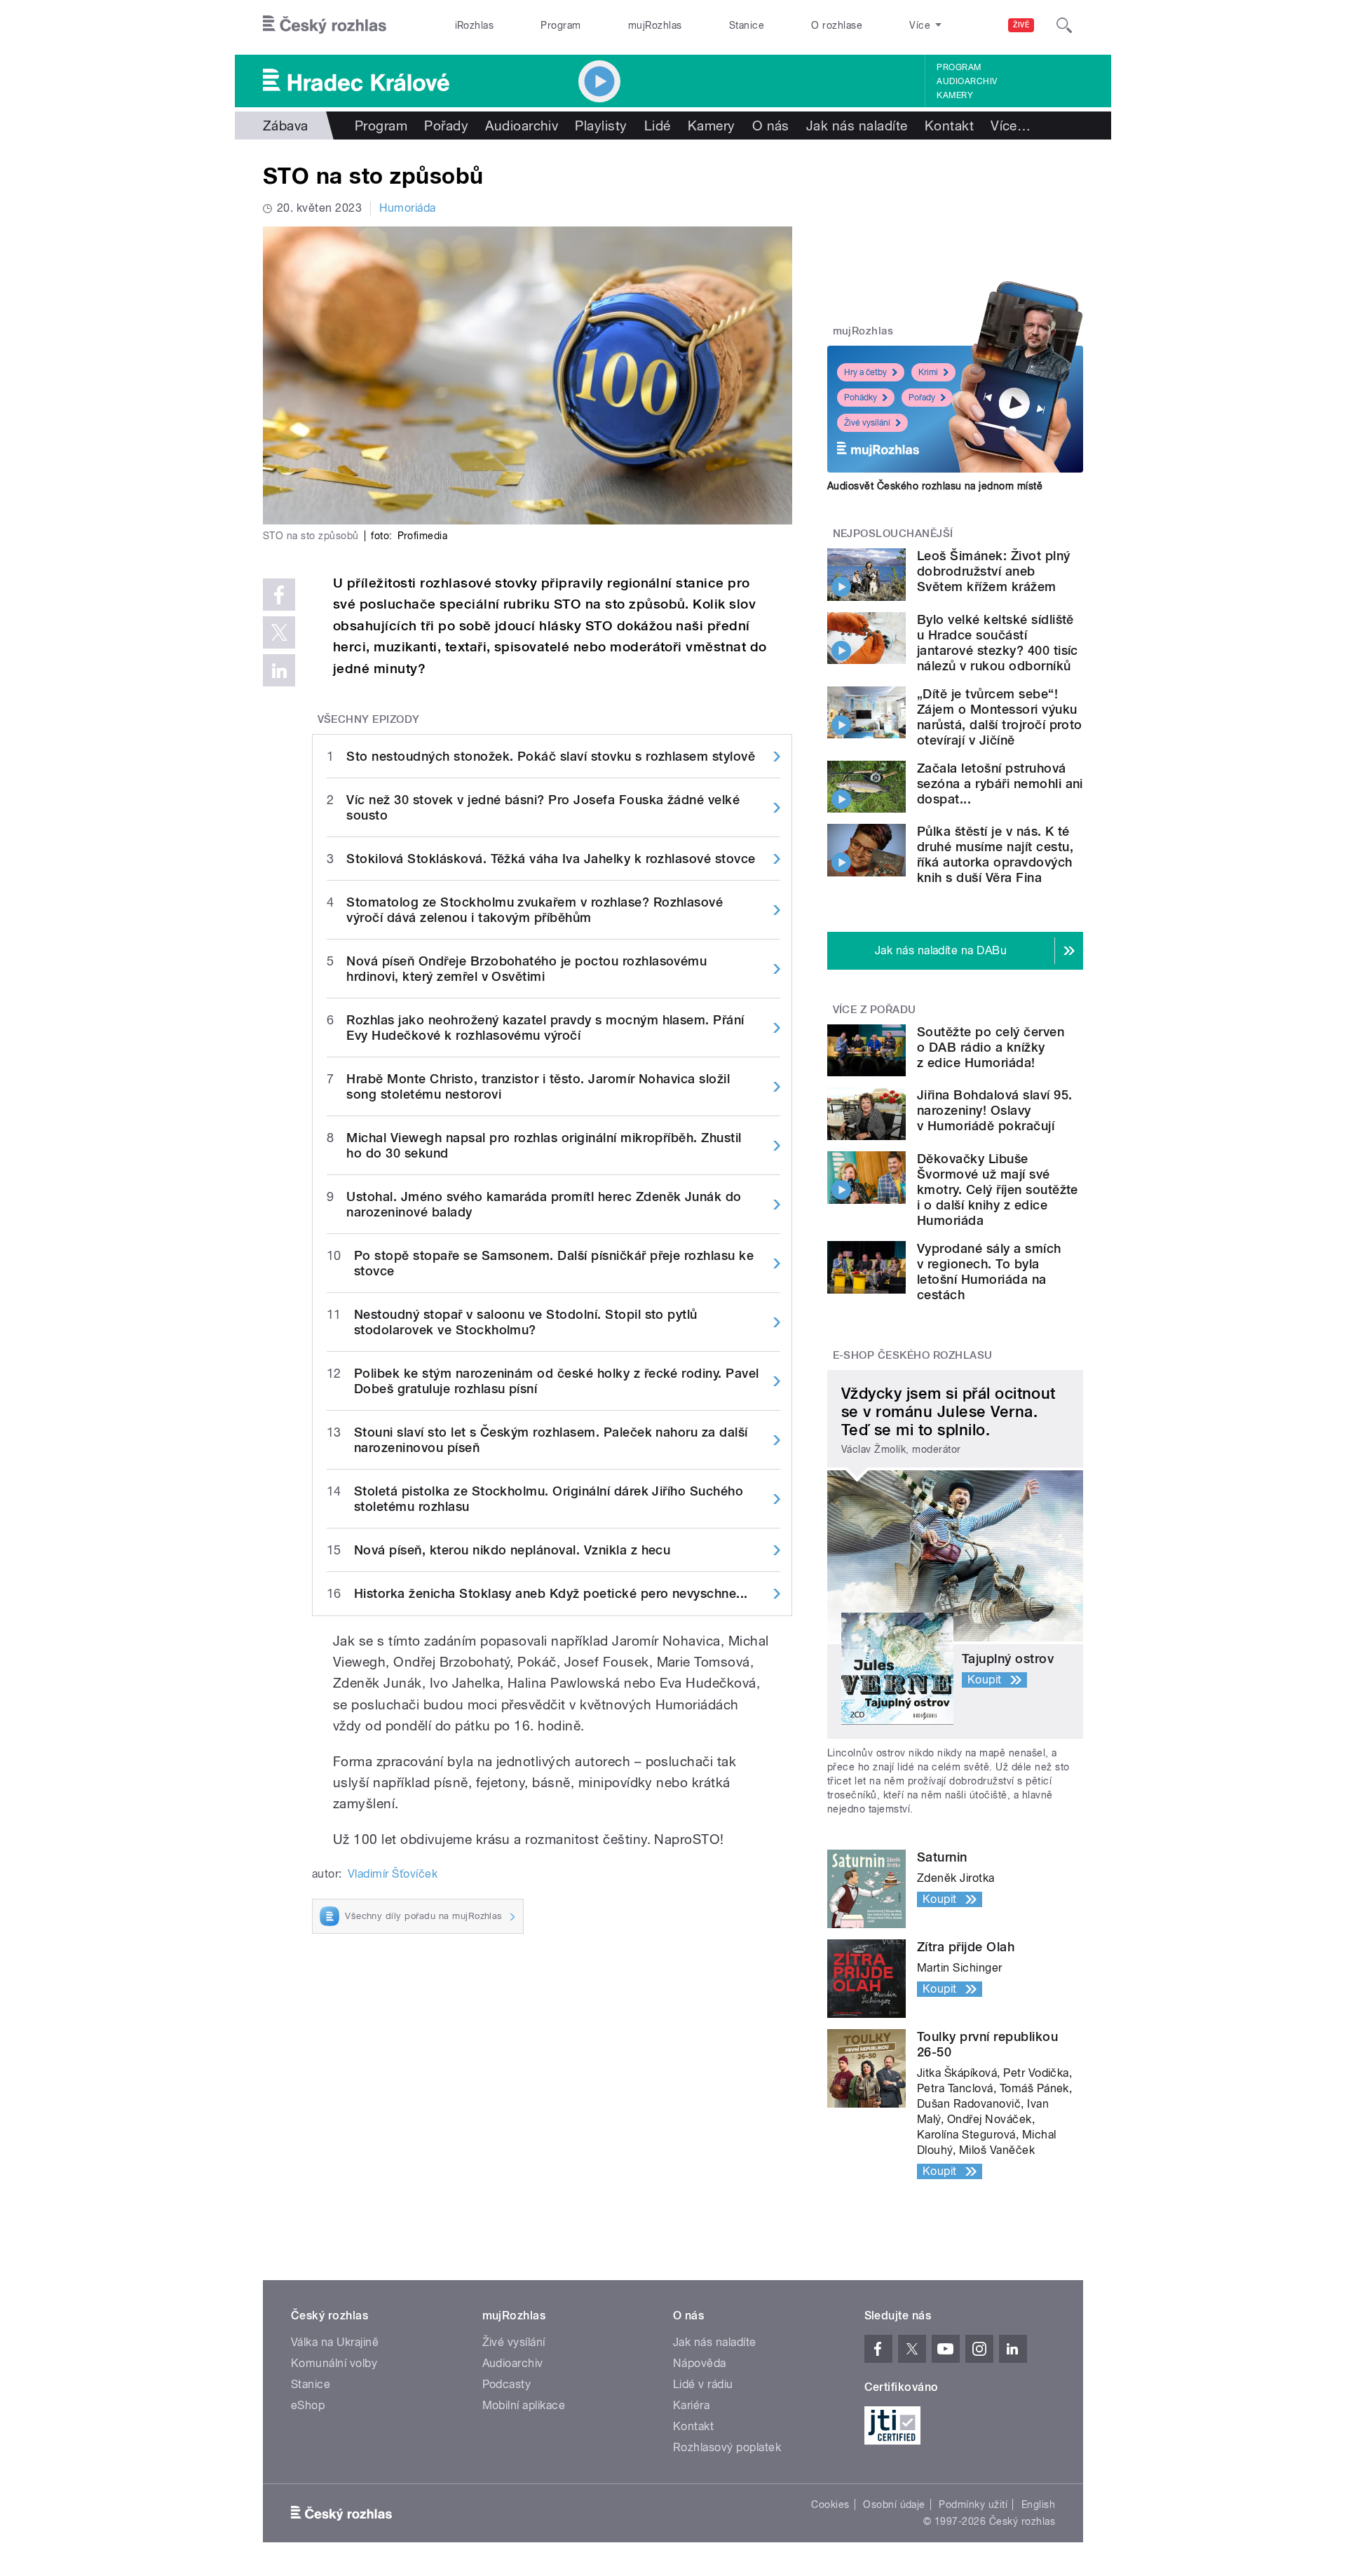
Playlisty (601, 126)
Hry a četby (865, 372)
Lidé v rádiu (703, 2384)
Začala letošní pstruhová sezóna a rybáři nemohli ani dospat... (1000, 784)
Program (560, 25)
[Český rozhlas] (325, 25)
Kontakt (949, 126)
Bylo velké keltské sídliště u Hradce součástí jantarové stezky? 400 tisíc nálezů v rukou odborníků (998, 643)
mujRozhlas (655, 25)
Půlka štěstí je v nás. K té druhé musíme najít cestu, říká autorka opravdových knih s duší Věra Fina (995, 854)
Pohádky (861, 398)
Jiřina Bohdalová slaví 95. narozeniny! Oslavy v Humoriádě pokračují (994, 1110)
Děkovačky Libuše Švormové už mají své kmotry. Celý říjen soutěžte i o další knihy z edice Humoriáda (998, 1189)
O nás (771, 126)
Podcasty (507, 2384)
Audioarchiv (967, 81)
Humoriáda (407, 208)
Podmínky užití (973, 2504)
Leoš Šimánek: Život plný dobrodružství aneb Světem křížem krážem (994, 571)
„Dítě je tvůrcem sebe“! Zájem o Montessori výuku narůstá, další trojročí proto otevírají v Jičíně (1000, 717)
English (1038, 2504)
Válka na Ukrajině (335, 2342)
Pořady (446, 126)
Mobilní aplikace (524, 2405)
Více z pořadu (875, 1010)
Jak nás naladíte (857, 126)
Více (1011, 126)
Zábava (286, 126)
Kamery (955, 95)
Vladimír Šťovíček (393, 1874)
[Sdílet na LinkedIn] (279, 670)
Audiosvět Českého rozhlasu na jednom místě (935, 486)
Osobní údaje (894, 2504)
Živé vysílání (867, 423)
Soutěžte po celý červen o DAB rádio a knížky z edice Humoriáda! (991, 1047)
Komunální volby (334, 2363)
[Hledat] (1064, 25)
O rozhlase (837, 25)
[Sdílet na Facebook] (279, 595)
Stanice (747, 25)
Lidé (658, 126)
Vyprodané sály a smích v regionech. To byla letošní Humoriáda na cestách (989, 1272)
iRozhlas (475, 25)
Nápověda (700, 2363)
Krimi (928, 372)
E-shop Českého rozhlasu (913, 1355)
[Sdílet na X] (279, 632)
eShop (308, 2405)
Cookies (830, 2504)
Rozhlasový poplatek (727, 2447)
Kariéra (691, 2405)
